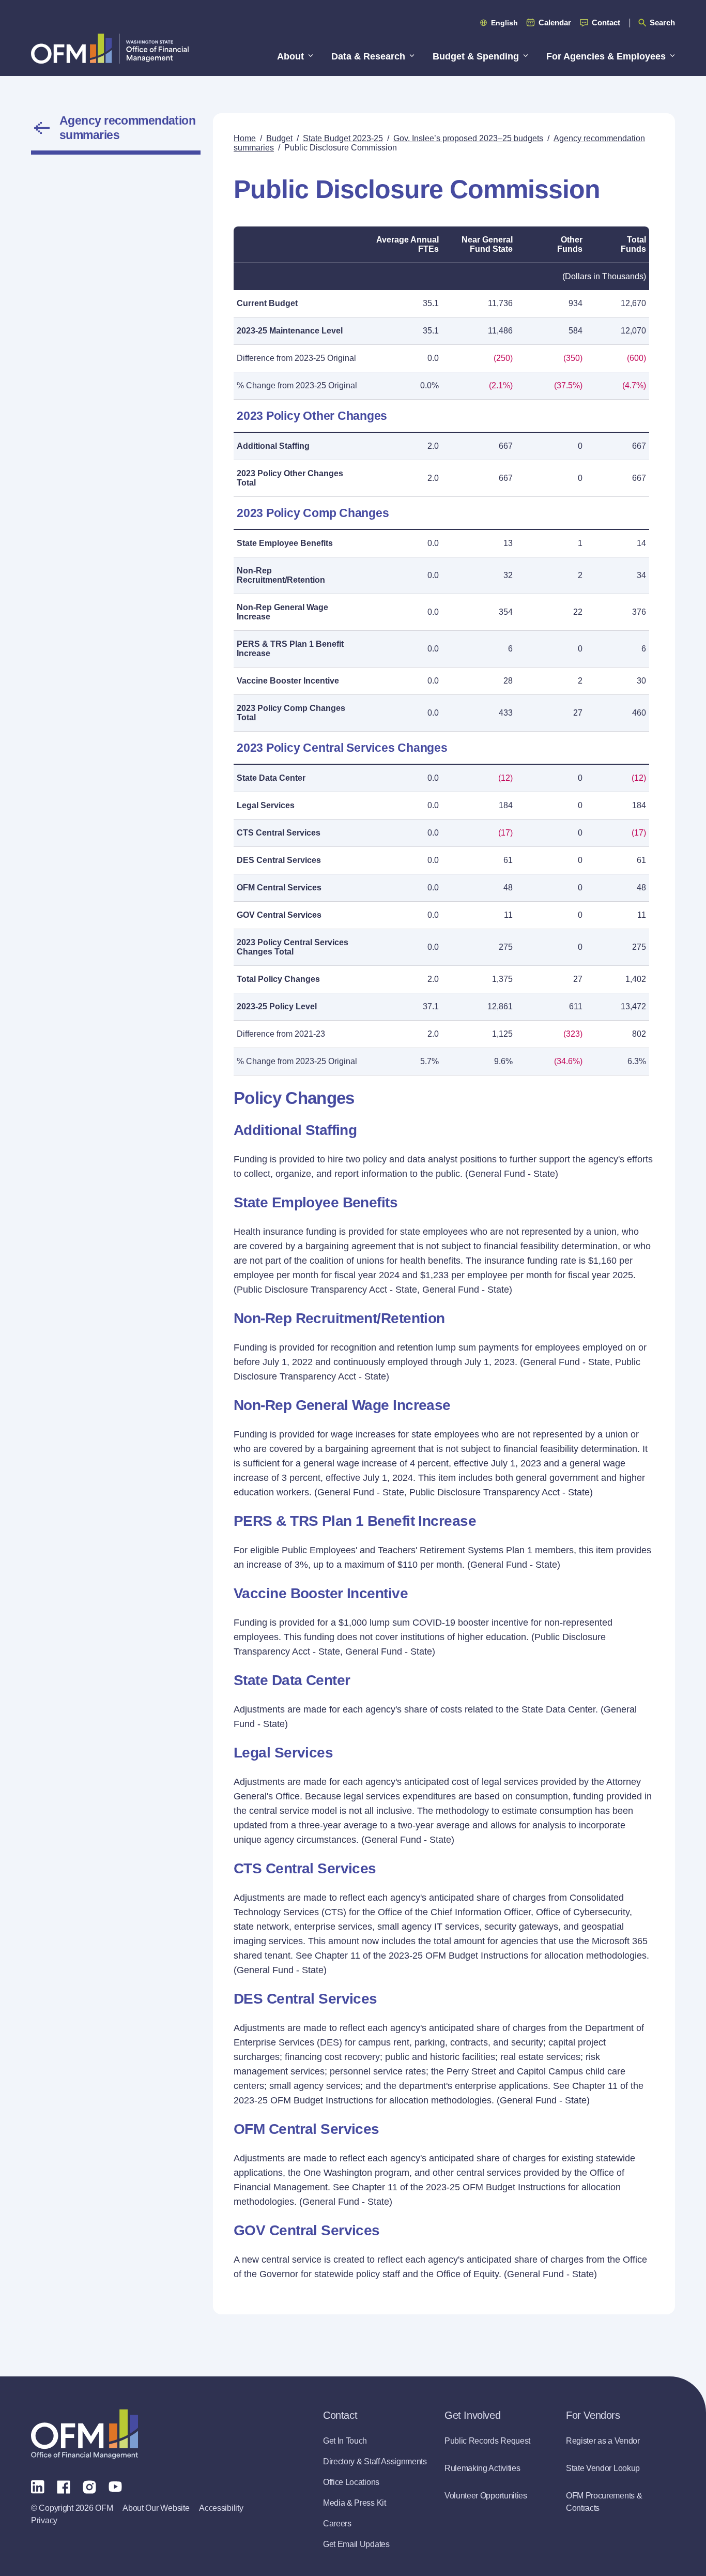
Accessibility (221, 2508)
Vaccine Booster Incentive (288, 681)
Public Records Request (487, 2441)
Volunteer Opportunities (486, 2496)
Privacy (44, 2520)
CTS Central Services (279, 833)
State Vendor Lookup (603, 2468)
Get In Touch (345, 2441)
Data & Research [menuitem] (368, 56)
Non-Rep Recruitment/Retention (281, 575)
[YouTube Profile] (115, 2486)
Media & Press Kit (355, 2503)
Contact (606, 22)
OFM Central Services (279, 888)
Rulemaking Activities (482, 2468)
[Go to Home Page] (110, 48)
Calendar (555, 22)
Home (245, 138)
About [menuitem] (290, 56)
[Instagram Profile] (89, 2486)
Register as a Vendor (603, 2441)
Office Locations (351, 2482)
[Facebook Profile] (64, 2486)
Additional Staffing (273, 446)
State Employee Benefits (285, 543)
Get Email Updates (356, 2544)
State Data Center (271, 778)
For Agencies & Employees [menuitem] (606, 56)
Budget (279, 138)
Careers (337, 2524)
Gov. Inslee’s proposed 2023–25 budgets (468, 138)
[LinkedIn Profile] (38, 2486)
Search (662, 22)
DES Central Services (279, 860)
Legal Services (266, 805)
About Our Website (156, 2508)
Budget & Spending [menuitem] (476, 56)
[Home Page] (85, 2434)
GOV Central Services (279, 915)
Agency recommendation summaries (127, 128)
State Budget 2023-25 (343, 138)
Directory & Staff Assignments (375, 2461)
